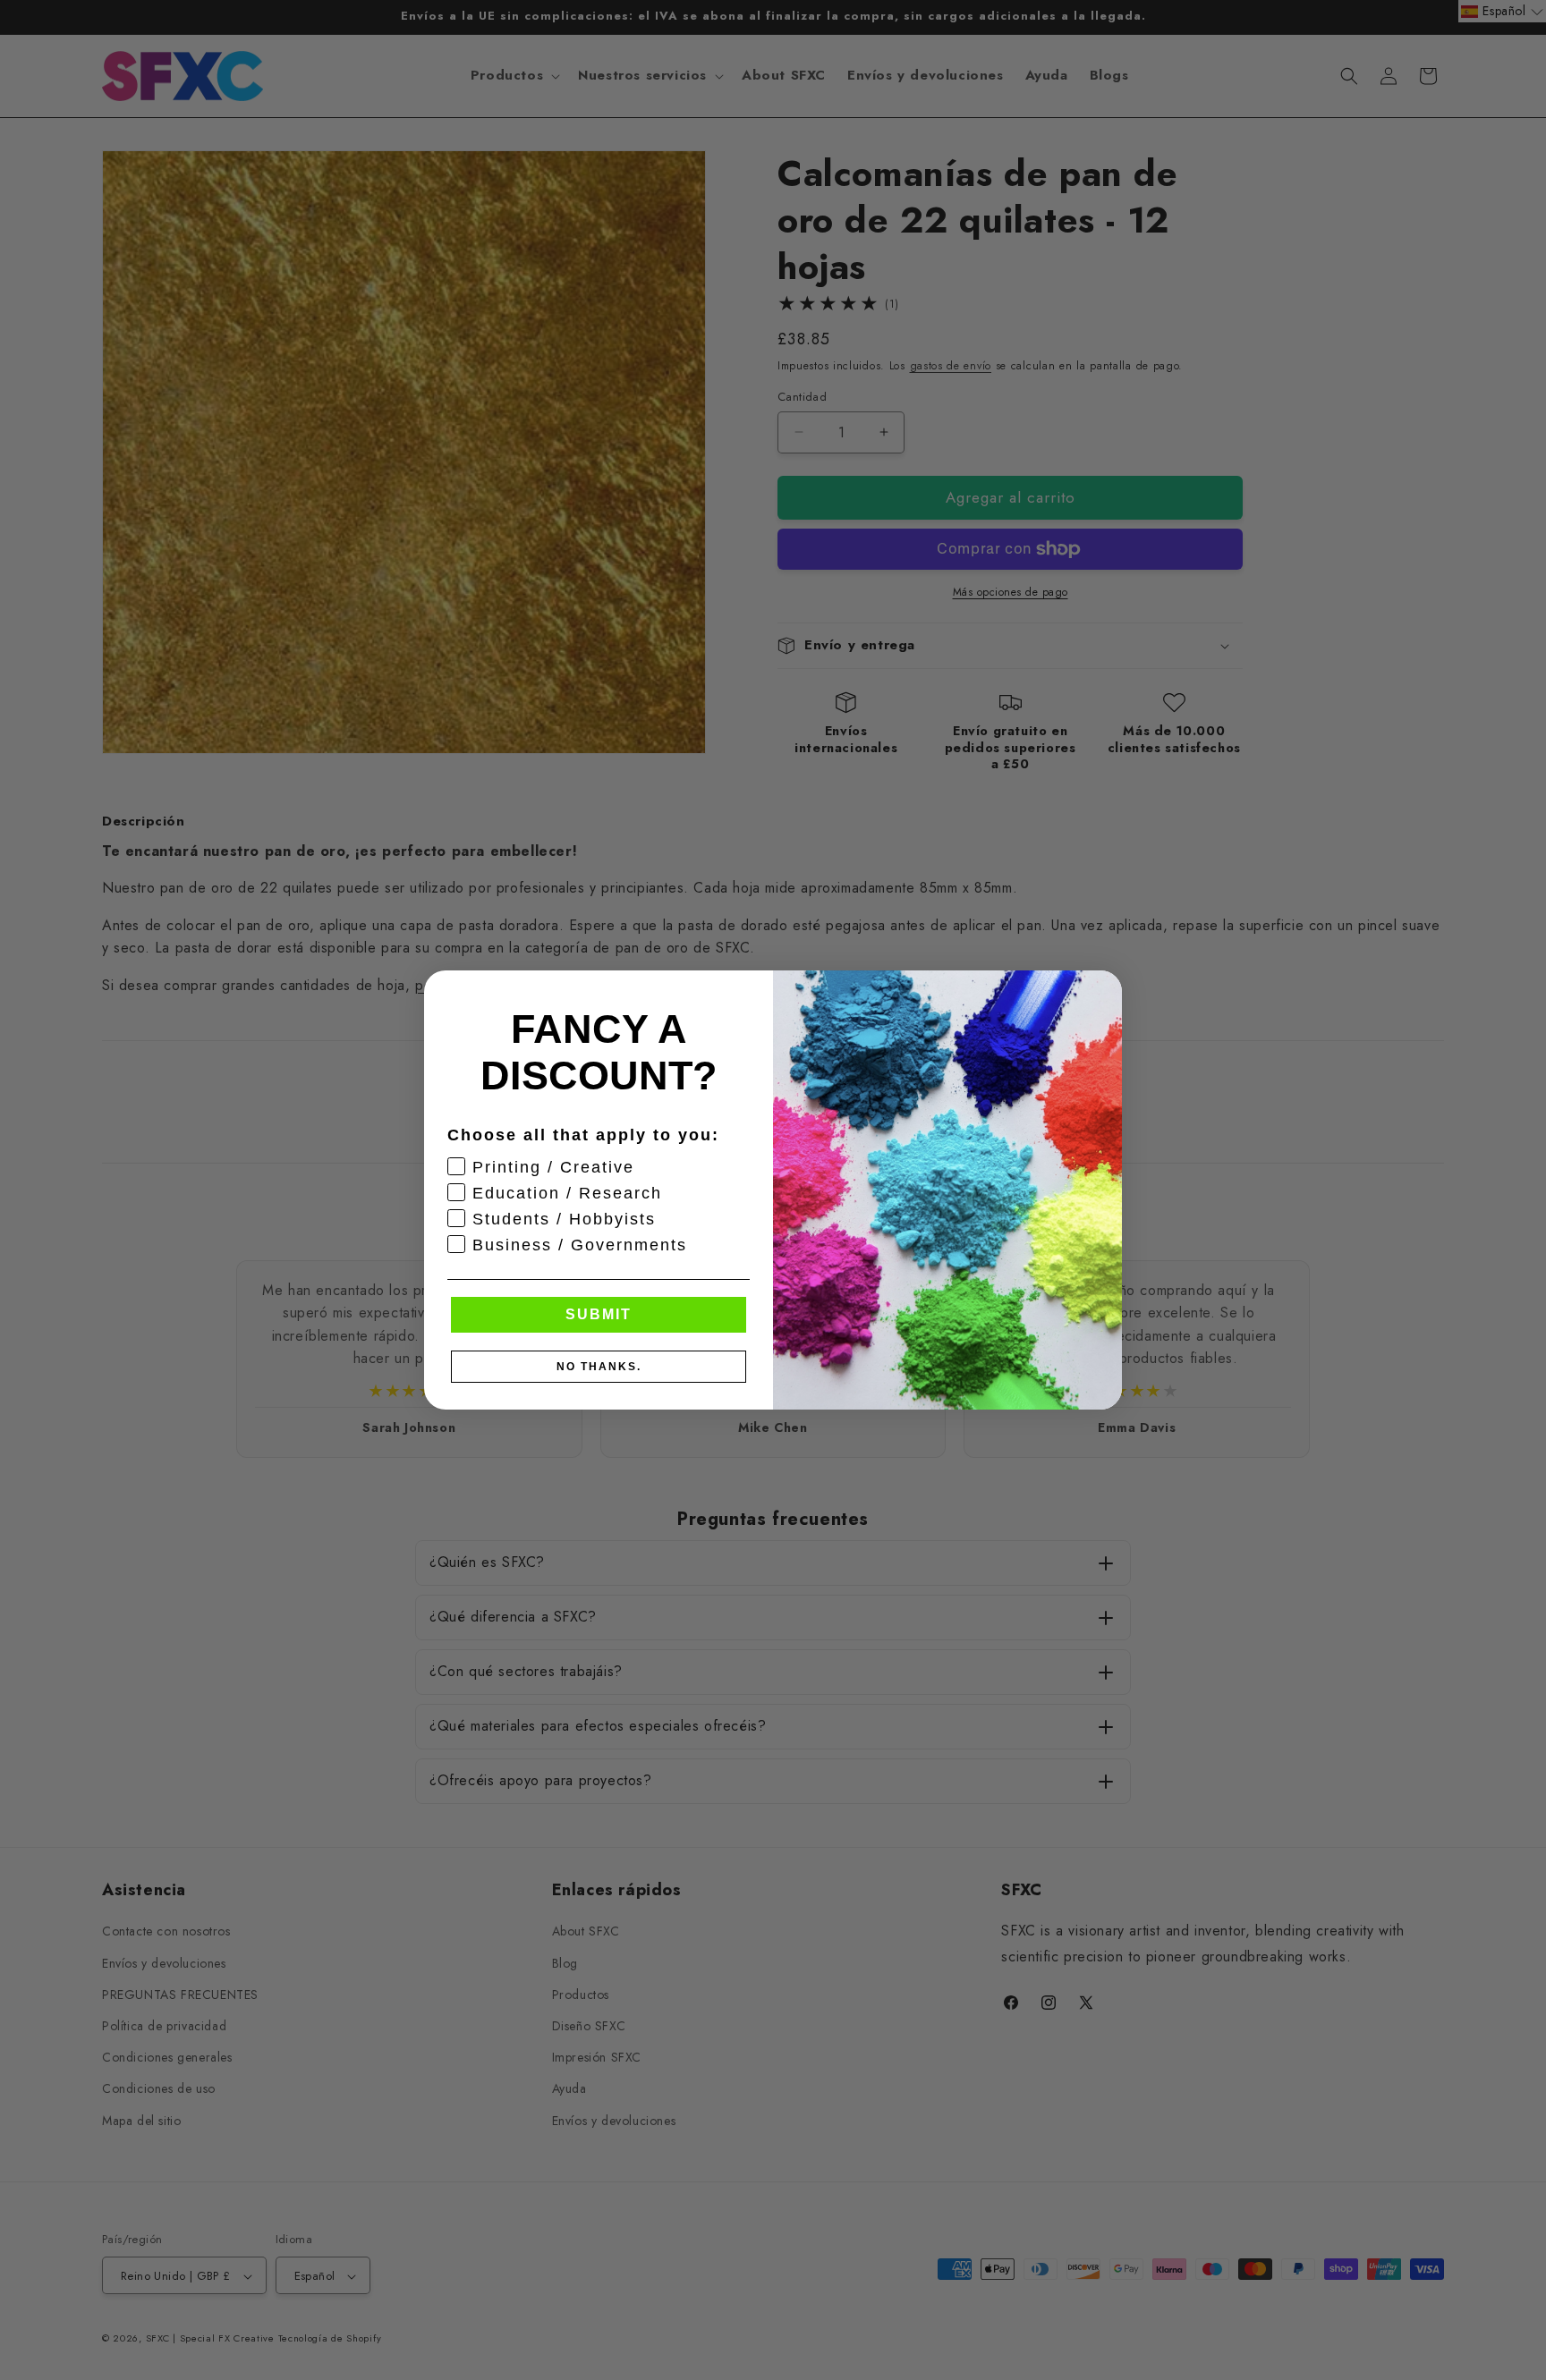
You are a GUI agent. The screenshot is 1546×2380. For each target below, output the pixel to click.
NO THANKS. (599, 1367)
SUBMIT (599, 1314)
